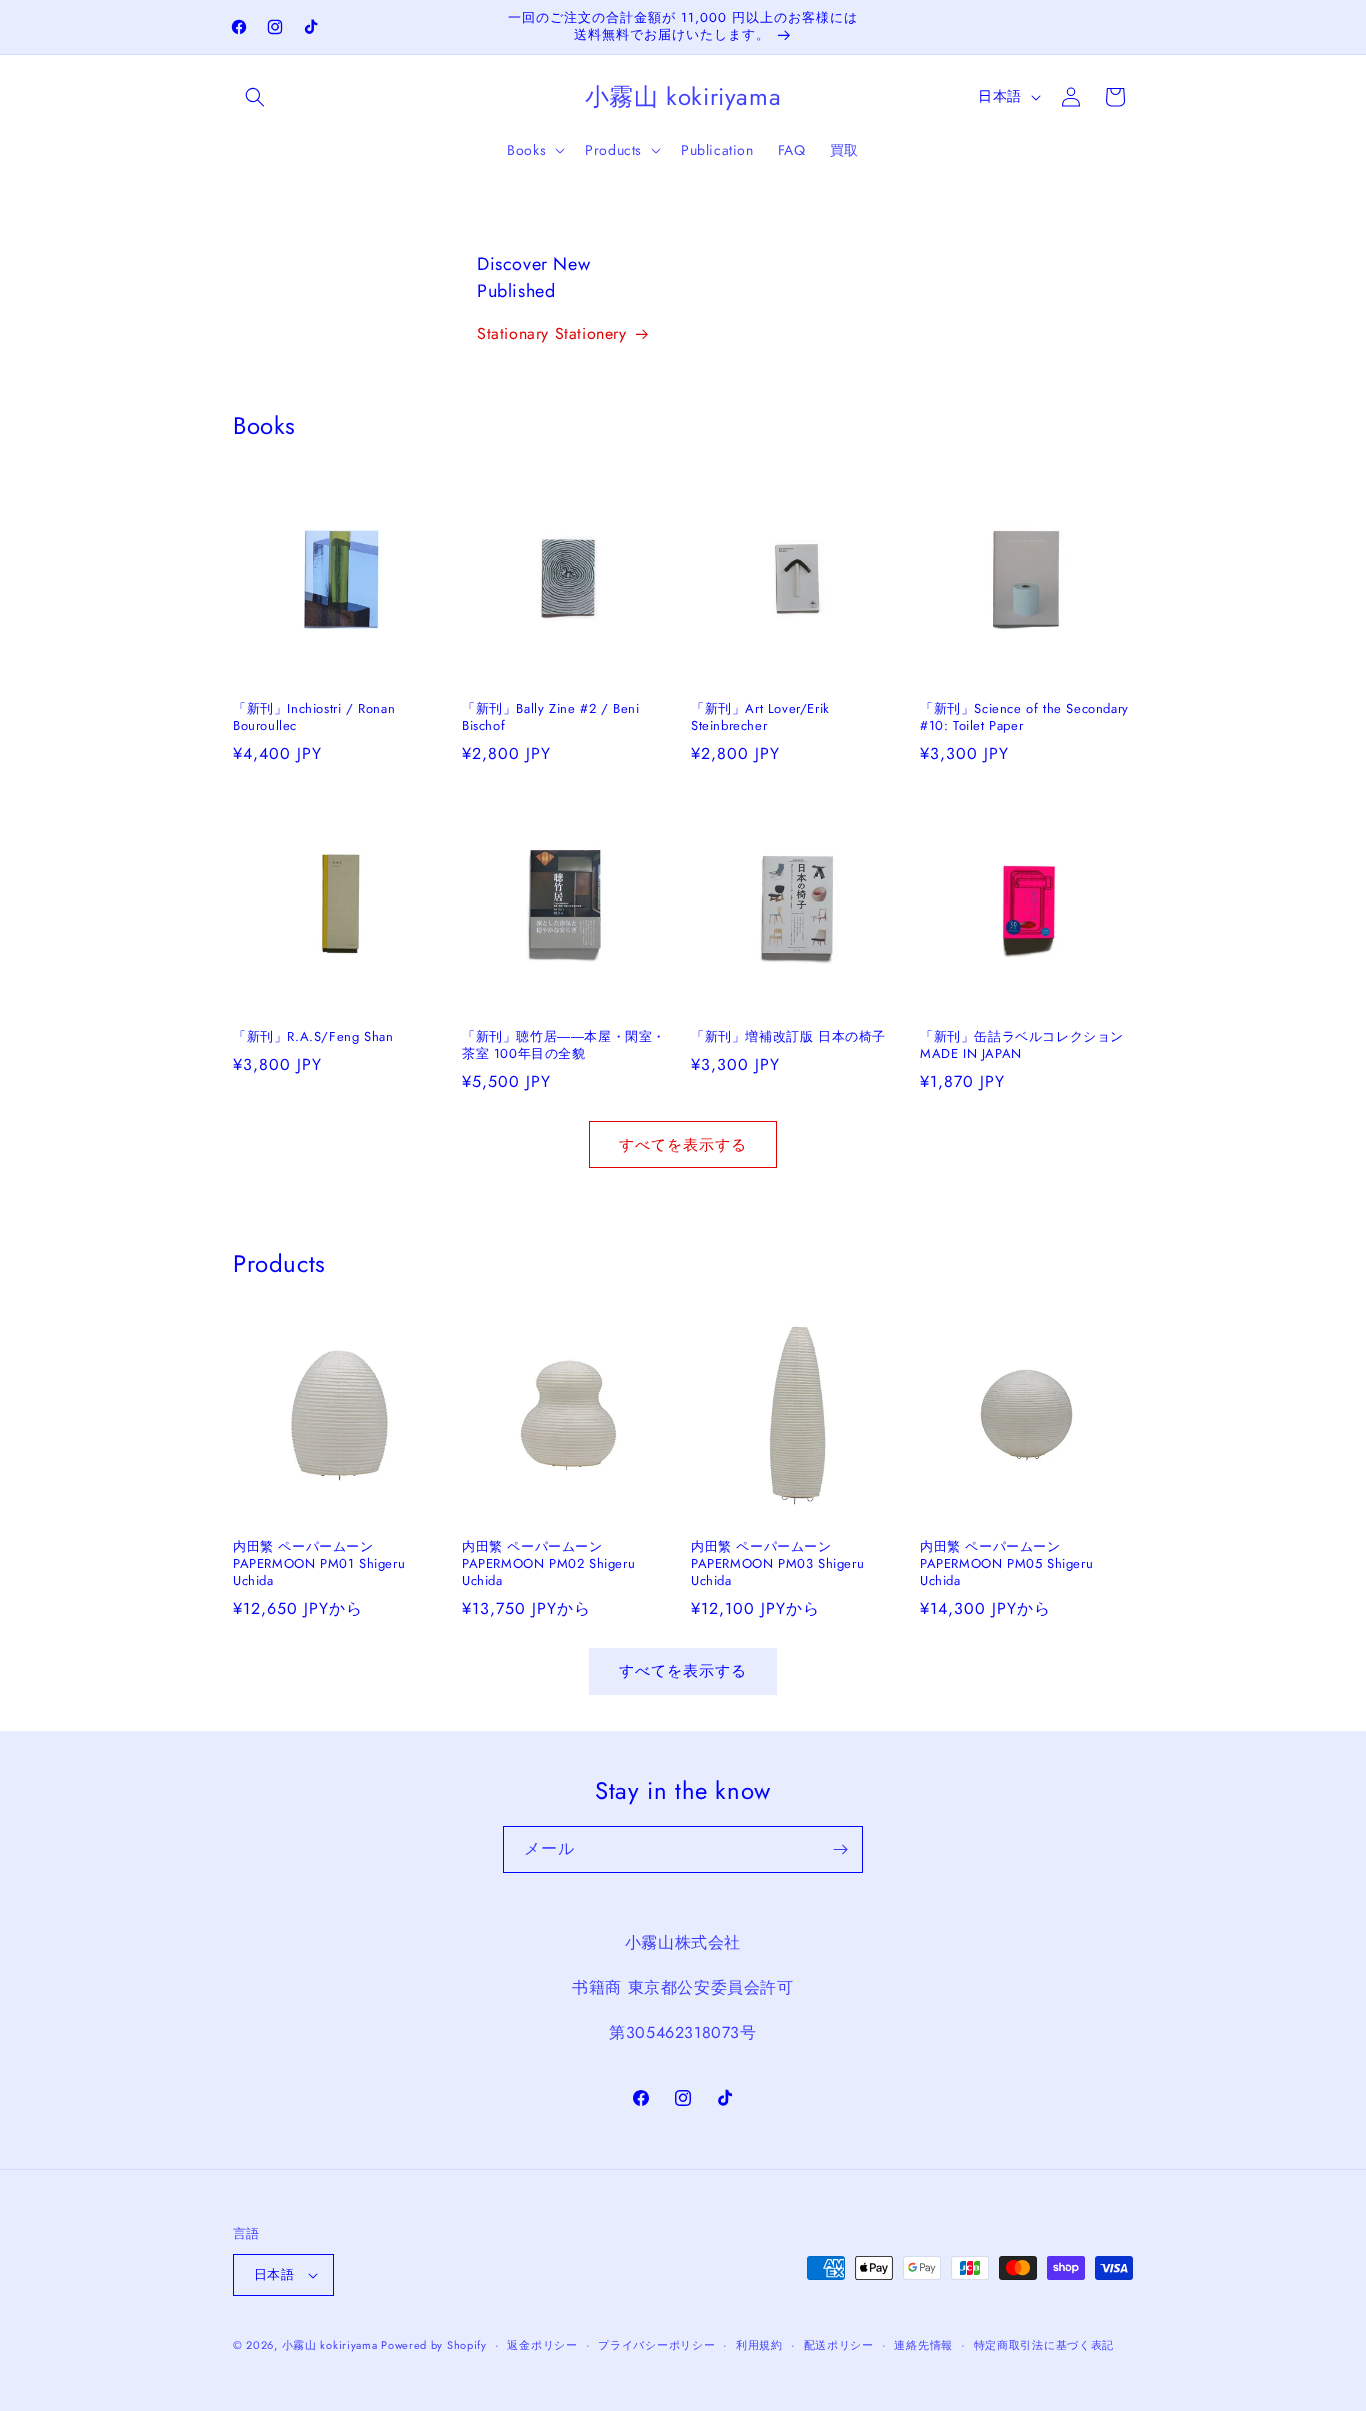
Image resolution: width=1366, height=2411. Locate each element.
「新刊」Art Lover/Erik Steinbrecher (760, 718)
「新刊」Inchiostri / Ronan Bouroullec (314, 718)
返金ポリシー (542, 2345)
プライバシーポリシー (656, 2345)
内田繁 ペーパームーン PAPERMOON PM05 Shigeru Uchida (1006, 1564)
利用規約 (759, 2345)
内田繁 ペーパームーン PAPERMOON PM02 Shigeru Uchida (548, 1564)
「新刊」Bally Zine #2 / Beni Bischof (550, 718)
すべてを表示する (683, 1145)
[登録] (840, 1849)
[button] (255, 97)
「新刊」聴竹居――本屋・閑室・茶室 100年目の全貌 (564, 1046)
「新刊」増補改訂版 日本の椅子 (788, 1037)
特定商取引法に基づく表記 (1044, 2345)
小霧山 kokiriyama (332, 2345)
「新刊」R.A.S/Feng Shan (313, 1037)
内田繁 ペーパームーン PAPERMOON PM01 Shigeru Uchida (319, 1564)
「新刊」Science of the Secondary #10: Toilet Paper (1024, 718)
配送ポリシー (839, 2345)
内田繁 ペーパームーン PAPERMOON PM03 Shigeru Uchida (777, 1564)
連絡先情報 (923, 2345)
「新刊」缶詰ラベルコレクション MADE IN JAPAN (1026, 1046)
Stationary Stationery (552, 333)
